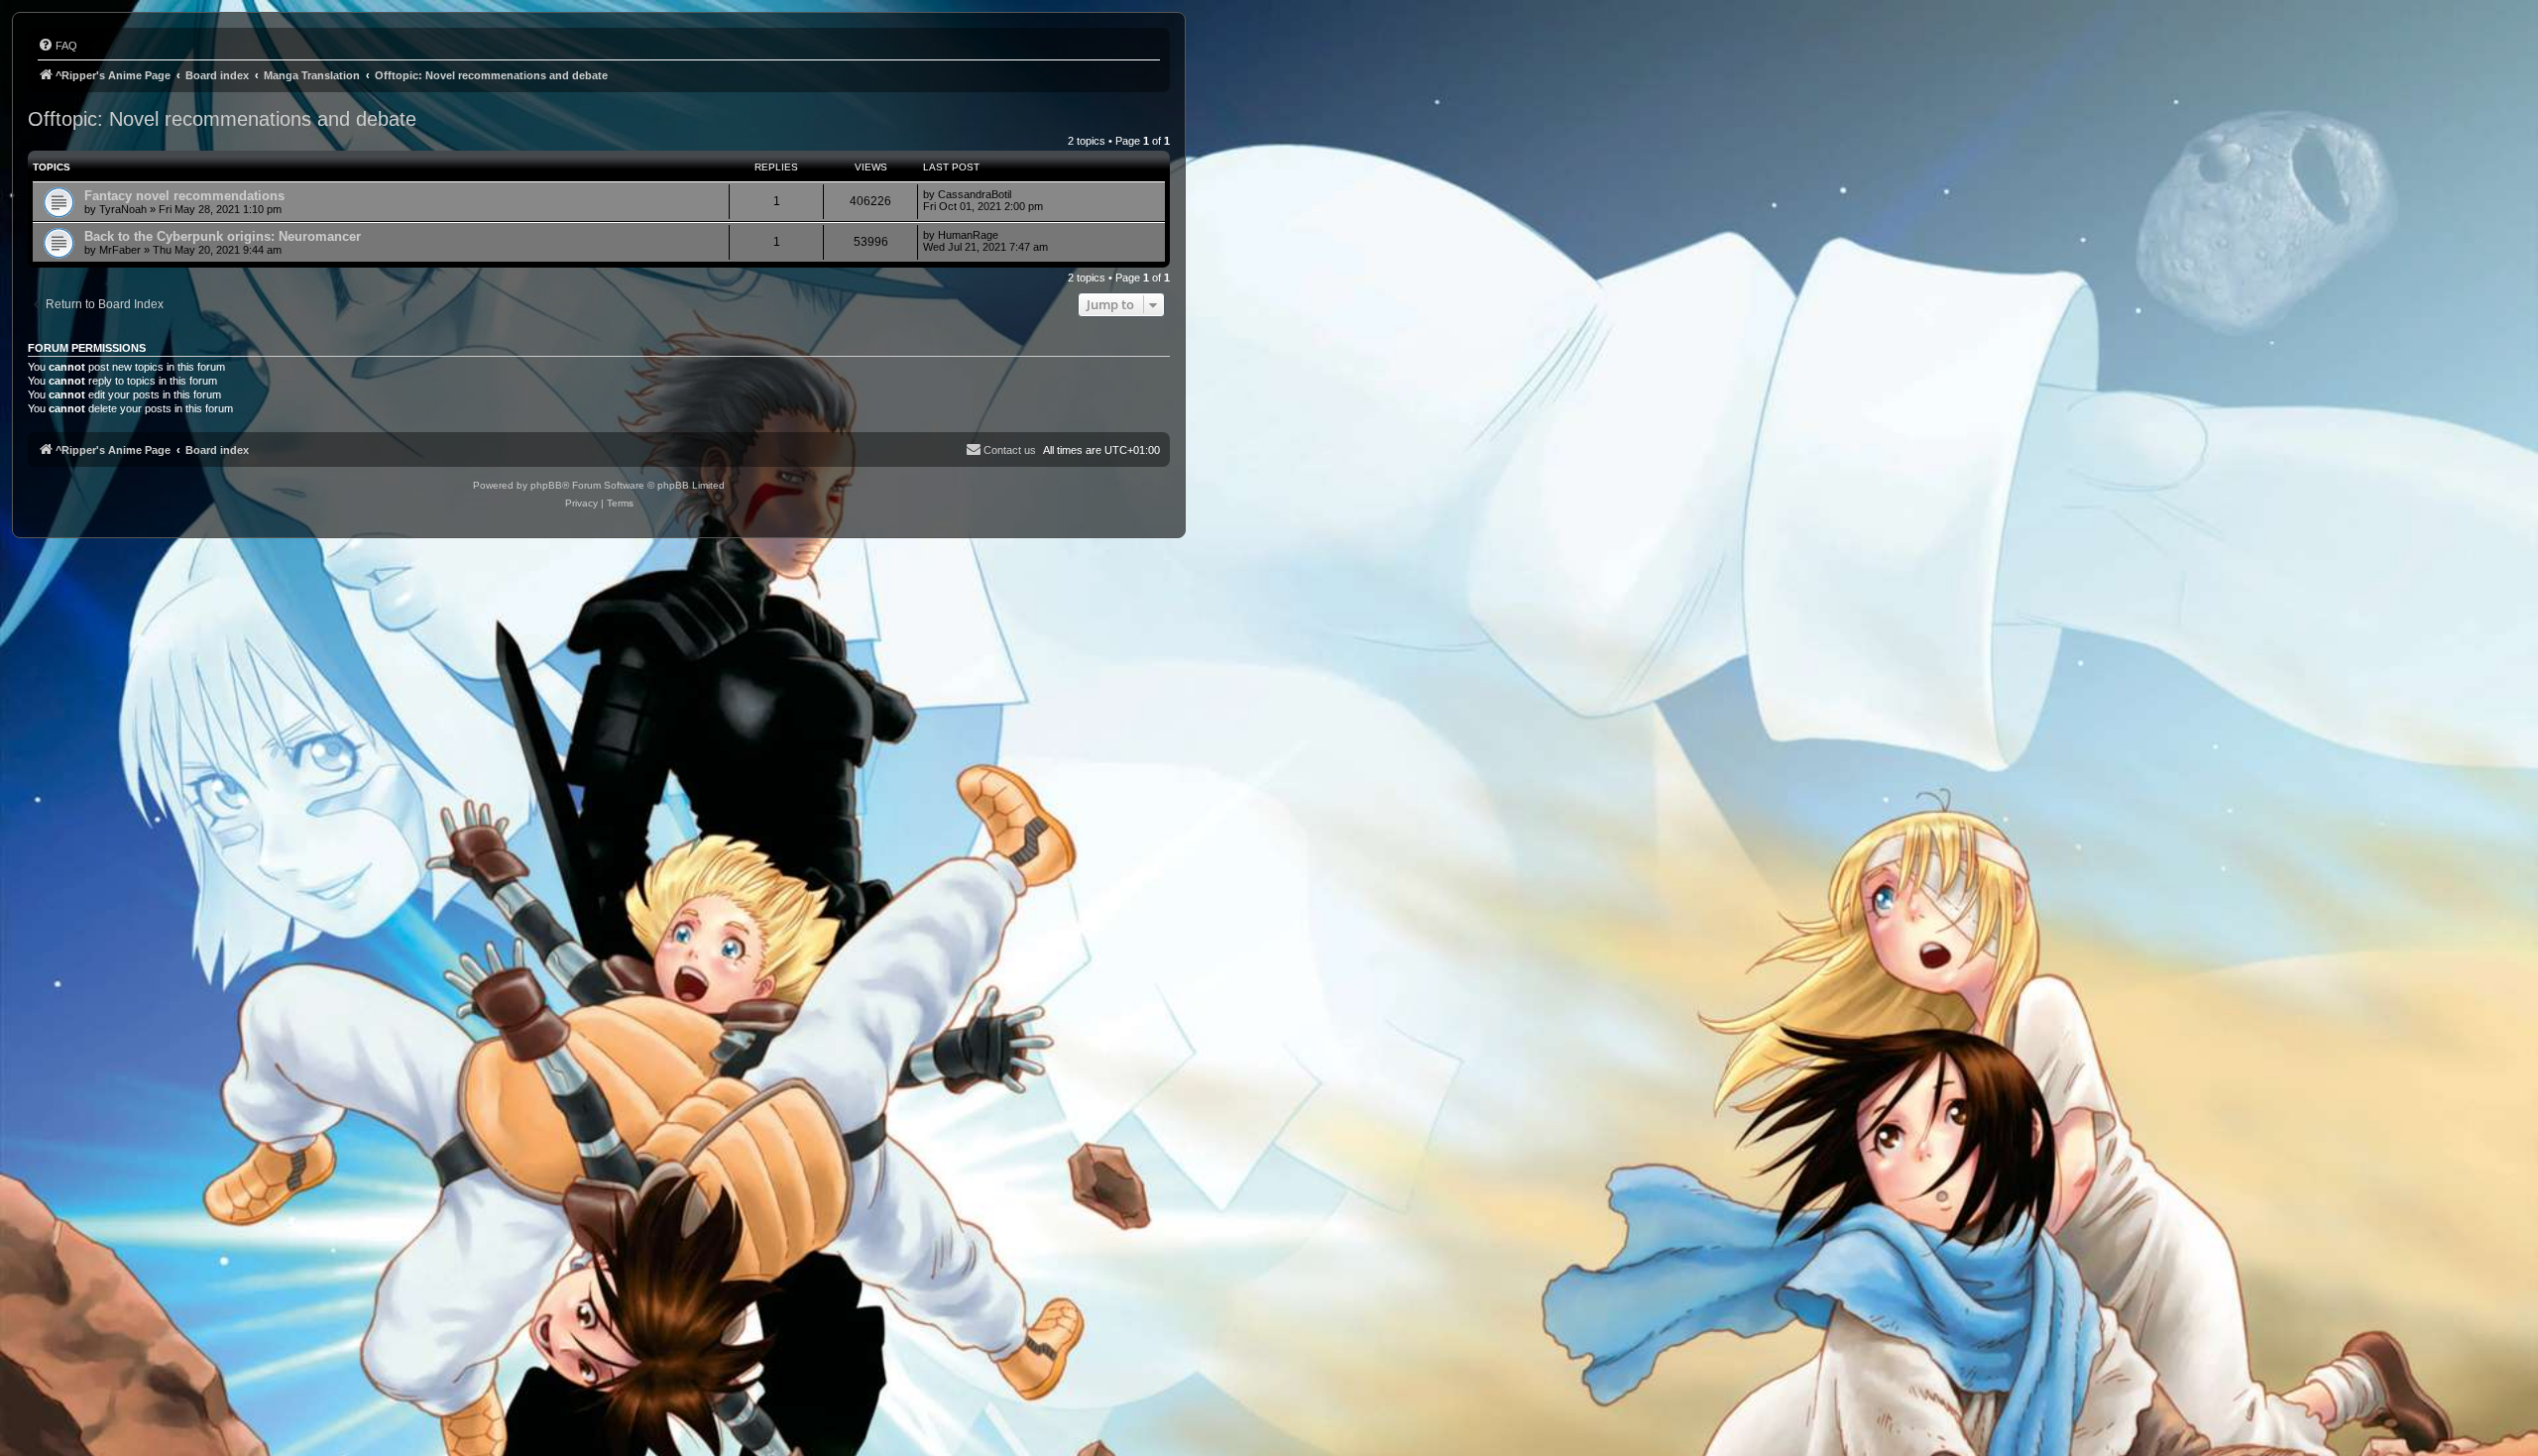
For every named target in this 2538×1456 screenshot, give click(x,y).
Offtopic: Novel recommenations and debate (222, 119)
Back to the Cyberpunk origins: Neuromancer (223, 236)
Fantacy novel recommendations (184, 196)
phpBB (546, 485)
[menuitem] (58, 46)
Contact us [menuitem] (1010, 450)
